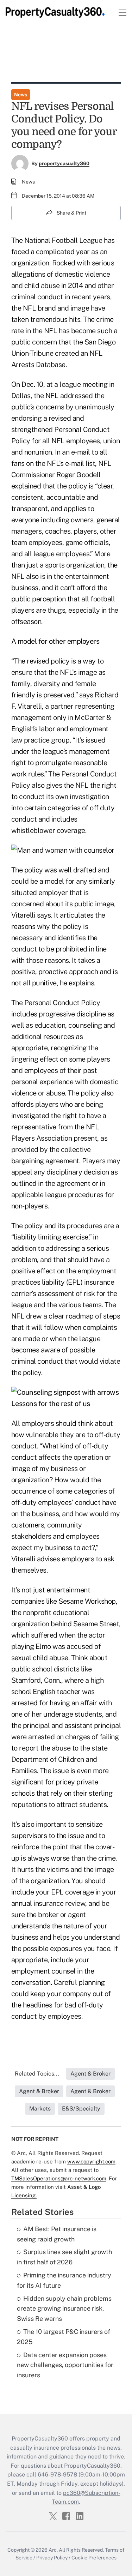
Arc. (53, 2550)
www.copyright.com (91, 2161)
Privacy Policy (52, 2558)
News (21, 95)
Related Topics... (37, 2074)
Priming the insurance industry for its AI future (64, 2280)
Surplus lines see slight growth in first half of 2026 (64, 2257)
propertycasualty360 (64, 163)
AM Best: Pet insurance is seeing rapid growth (57, 2234)
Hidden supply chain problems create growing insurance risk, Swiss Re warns (64, 2309)
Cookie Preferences (94, 2558)
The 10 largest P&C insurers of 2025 (64, 2337)
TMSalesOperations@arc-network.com (59, 2178)
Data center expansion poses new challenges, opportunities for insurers (65, 2365)
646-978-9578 (57, 2475)
